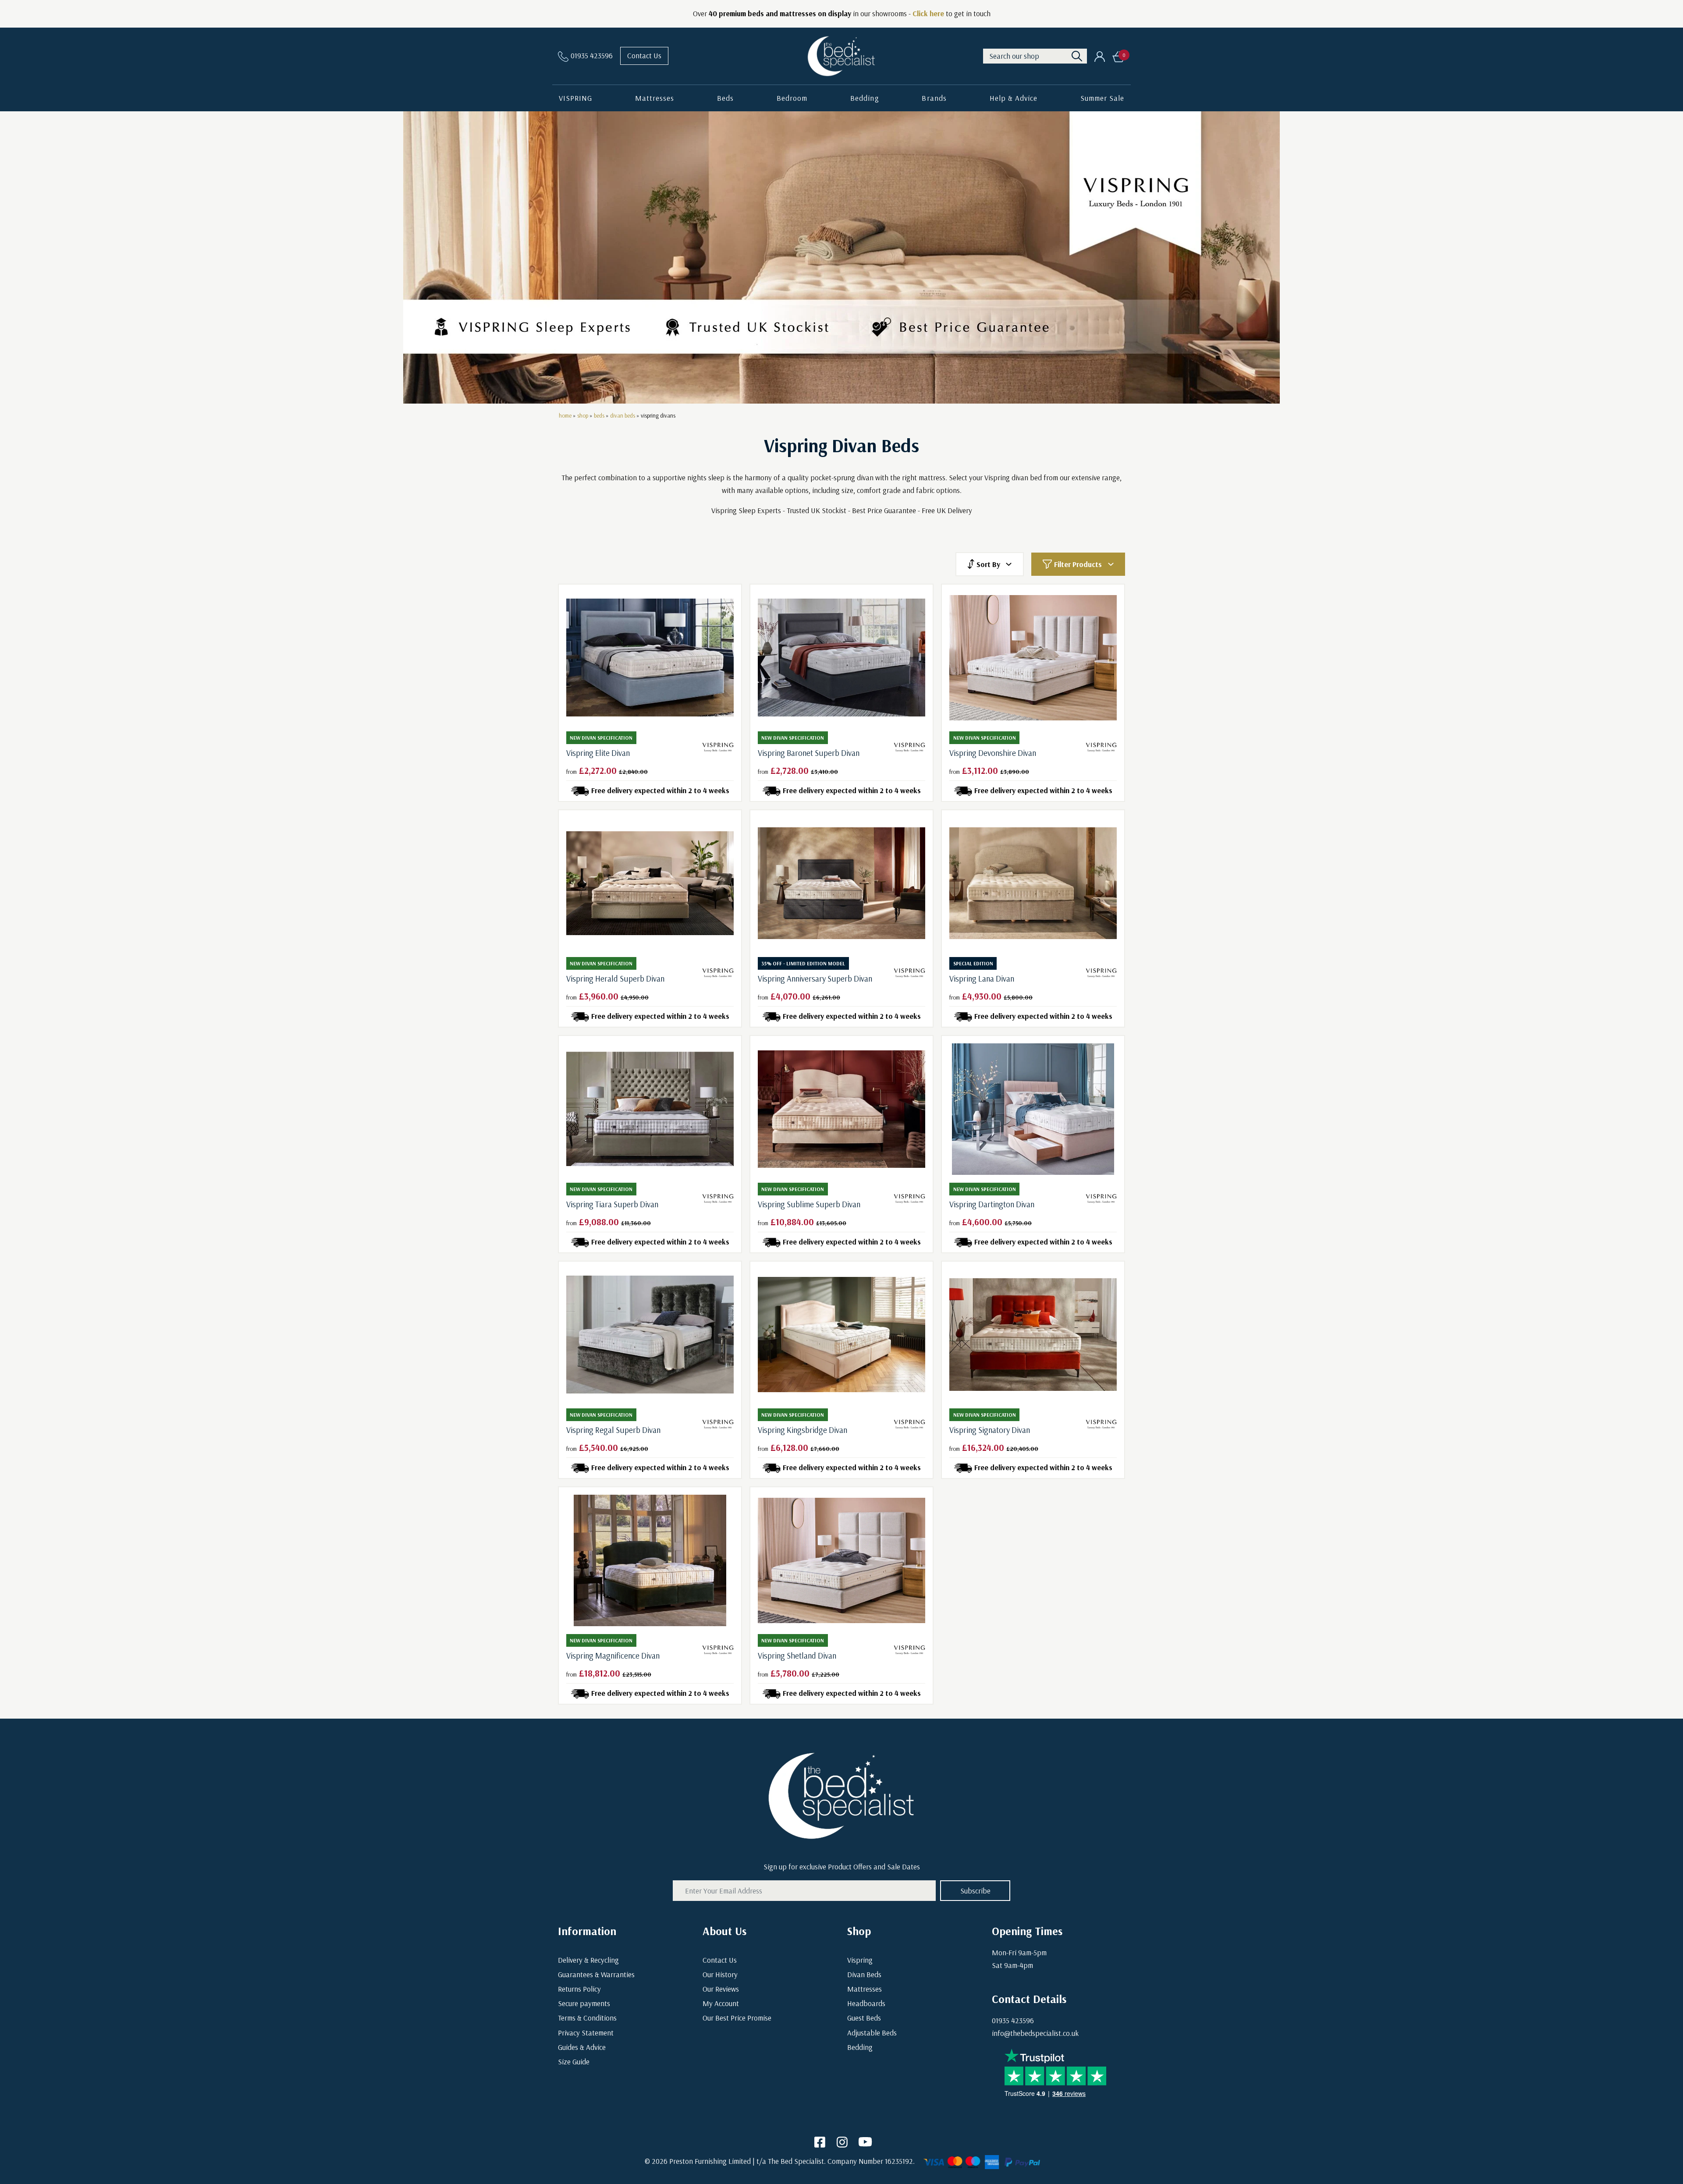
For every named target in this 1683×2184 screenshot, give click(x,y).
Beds (725, 98)
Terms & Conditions (587, 2018)
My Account (721, 2003)
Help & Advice (1014, 98)
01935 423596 (1013, 2020)
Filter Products (1078, 564)
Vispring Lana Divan (982, 979)
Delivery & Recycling (588, 1960)
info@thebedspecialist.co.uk (1035, 2033)
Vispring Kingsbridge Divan (802, 1430)
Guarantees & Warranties (596, 1974)
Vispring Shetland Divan (797, 1656)
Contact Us (644, 55)
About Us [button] (724, 1931)
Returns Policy (579, 1989)
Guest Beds (864, 2018)
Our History (720, 1974)
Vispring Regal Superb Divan (613, 1430)
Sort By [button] (988, 564)
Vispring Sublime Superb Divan (809, 1204)
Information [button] (587, 1931)
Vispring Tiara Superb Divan (612, 1204)
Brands (934, 98)
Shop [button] (859, 1931)
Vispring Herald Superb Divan (615, 979)
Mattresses (655, 98)
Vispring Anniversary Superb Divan (815, 979)
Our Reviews (721, 1989)
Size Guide (574, 2062)
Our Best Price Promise (737, 2018)
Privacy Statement (586, 2033)
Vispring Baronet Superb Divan (809, 753)
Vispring (860, 1960)
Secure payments (584, 2003)
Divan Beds (864, 1974)
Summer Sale (1102, 98)
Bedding (865, 98)
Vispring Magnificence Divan (613, 1656)
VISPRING (575, 98)
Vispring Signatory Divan (990, 1430)
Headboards (866, 2003)
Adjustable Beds (872, 2033)
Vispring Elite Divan (598, 753)
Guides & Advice (582, 2047)
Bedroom (792, 98)
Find (1077, 56)
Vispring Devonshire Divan (993, 753)
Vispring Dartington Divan (992, 1204)
